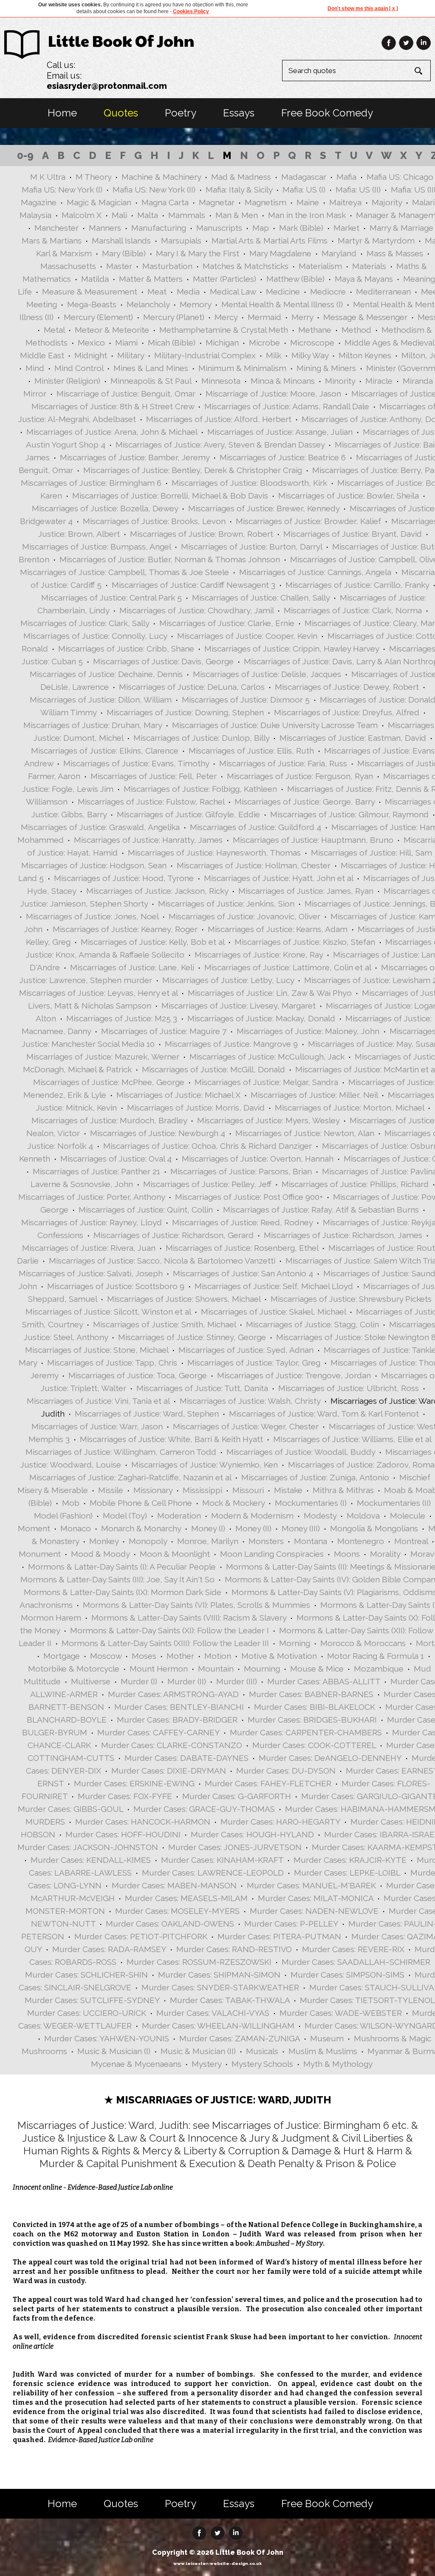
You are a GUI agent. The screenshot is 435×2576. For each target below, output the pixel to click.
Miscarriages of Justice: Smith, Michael (164, 1324)
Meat (157, 292)
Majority (387, 202)
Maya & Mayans (364, 279)
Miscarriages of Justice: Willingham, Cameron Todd (121, 1452)
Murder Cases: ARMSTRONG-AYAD (173, 1694)
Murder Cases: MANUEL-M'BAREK (311, 1885)
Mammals (187, 215)
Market (346, 228)
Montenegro (361, 1541)
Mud (422, 1669)
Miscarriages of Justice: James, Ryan (306, 891)
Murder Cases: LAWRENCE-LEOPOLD (213, 1873)
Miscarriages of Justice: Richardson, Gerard (174, 1235)
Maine (308, 202)
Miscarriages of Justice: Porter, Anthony (92, 1197)
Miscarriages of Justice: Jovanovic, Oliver (244, 916)
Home (62, 113)
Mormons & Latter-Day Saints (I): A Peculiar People (122, 1567)
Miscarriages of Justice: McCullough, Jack (267, 1057)
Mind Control (79, 368)
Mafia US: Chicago (400, 177)
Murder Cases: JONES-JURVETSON (235, 1847)
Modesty (320, 1516)
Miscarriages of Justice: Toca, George (138, 1375)
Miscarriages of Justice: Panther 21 (96, 1171)
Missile (111, 1490)
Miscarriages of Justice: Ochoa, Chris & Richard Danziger (208, 1146)
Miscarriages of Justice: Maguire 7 (164, 1031)
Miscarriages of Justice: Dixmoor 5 (246, 700)
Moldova (363, 1516)
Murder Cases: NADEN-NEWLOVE (314, 1911)
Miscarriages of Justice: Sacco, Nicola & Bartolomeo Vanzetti (162, 1261)
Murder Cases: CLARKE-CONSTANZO (172, 1745)
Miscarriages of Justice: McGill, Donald (213, 1069)
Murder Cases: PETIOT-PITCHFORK (141, 1936)
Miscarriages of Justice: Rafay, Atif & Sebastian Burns (321, 1210)
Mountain (216, 1669)
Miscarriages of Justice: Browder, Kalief (308, 521)
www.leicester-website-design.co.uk (217, 2563)
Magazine (39, 202)
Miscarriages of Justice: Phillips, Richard (355, 1184)
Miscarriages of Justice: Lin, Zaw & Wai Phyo (270, 993)
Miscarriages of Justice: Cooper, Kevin (247, 636)
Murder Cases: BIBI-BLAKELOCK (315, 1707)
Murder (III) (237, 1681)
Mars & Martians (52, 241)
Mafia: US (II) (358, 190)
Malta (148, 215)
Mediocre (328, 292)
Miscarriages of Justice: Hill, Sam (371, 853)
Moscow (106, 1656)
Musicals (262, 2051)
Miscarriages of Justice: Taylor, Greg (254, 1363)
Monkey (104, 1541)
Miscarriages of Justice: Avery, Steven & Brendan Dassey (220, 445)
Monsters (266, 1541)
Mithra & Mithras (343, 1490)
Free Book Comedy (327, 113)
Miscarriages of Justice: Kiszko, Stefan (305, 942)
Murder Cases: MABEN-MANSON (174, 1885)
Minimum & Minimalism (242, 368)
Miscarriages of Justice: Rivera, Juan (89, 1248)
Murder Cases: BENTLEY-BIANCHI (179, 1707)
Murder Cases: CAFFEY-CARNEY (158, 1732)
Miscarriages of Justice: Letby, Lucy (228, 980)
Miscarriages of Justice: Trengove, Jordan (294, 1375)
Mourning (262, 1669)
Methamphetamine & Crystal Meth (224, 330)
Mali (119, 215)
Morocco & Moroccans (363, 1643)
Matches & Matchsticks (246, 266)
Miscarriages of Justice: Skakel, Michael (273, 1312)
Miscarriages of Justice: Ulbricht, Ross (349, 1388)
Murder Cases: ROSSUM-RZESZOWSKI (199, 1962)
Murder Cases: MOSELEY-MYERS (177, 1911)
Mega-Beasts (92, 304)
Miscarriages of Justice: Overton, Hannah (258, 1159)
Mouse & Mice (317, 1669)
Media (188, 292)
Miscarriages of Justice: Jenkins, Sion (226, 904)
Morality (385, 1554)
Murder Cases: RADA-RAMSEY (109, 1949)
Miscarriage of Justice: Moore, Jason (273, 394)
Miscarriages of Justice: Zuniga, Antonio (315, 1477)
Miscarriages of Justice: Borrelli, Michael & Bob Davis (170, 496)
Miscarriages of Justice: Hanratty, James (148, 840)
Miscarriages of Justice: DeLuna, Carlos (192, 687)
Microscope (312, 343)
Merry (302, 317)
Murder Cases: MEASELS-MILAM (186, 1898)
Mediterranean (383, 292)
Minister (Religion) (67, 381)
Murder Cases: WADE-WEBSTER (341, 2013)
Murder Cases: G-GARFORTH (237, 1796)
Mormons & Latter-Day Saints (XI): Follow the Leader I (169, 1630)
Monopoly (148, 1541)
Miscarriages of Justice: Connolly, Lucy (95, 636)
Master (119, 266)
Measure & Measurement (90, 292)
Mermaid (264, 317)
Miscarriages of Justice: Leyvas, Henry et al (98, 993)
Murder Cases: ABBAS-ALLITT (324, 1681)
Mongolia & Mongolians (374, 1528)
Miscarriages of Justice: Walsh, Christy (250, 1401)
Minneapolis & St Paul (151, 381)
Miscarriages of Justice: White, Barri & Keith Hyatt (171, 1439)
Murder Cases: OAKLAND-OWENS (170, 1924)
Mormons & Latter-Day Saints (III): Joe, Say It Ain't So (117, 1579)
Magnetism (266, 202)
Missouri (248, 1490)
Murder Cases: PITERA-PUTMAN (279, 1936)
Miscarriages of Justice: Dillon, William (101, 700)
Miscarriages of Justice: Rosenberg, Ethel (242, 1248)
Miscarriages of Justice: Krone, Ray (259, 955)
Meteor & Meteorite (112, 330)
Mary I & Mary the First (198, 253)
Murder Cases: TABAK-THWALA (230, 2000)
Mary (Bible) (124, 253)
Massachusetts (68, 266)
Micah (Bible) (172, 343)
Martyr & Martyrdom (376, 241)
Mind (35, 368)
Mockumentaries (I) (311, 1503)
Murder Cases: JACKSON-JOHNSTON (88, 1847)
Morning (295, 1643)
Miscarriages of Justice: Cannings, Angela (315, 572)
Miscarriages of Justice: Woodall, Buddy (301, 1452)
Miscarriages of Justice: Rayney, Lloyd (92, 1222)
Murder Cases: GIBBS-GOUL (71, 1809)
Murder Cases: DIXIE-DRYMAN (169, 1771)
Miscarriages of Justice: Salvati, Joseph (91, 1273)
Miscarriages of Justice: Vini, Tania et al (98, 1401)
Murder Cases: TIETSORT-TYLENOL (367, 2000)
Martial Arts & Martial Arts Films (270, 241)
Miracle (379, 381)
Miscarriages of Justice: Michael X (178, 1095)
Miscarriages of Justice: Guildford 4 (256, 827)
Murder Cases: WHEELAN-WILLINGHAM (218, 2026)
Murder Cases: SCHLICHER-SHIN (86, 1975)
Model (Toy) (125, 1516)
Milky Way (310, 355)
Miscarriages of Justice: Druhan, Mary (93, 725)
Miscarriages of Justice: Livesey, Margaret (239, 1006)
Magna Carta (165, 202)
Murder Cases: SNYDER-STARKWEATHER (220, 1987)
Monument (40, 1554)
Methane (315, 330)
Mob (71, 1503)
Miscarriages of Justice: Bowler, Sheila (349, 496)
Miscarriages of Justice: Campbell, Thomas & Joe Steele (124, 572)
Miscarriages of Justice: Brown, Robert (202, 534)
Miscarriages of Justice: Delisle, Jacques (267, 674)
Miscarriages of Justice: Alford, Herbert (219, 419)
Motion (218, 1656)
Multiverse (91, 1681)
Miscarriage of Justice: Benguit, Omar (126, 394)
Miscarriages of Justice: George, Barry (305, 802)
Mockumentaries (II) (394, 1503)
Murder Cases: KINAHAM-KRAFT (222, 1860)
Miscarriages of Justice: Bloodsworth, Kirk (249, 483)
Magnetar (217, 202)
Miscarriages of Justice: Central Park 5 (112, 598)
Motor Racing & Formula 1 (376, 1656)
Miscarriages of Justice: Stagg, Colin (312, 1324)
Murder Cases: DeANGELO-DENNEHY (330, 1758)
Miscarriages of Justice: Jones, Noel (92, 916)
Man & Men (237, 215)
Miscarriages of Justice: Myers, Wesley (268, 1120)
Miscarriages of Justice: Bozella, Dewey (105, 508)
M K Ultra (48, 177)
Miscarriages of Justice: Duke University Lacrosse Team (275, 725)
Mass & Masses (395, 253)
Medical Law (233, 292)
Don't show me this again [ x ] (363, 9)
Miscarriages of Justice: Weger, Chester (246, 1426)
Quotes (121, 113)
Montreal (411, 1541)
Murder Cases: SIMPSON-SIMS (347, 1975)
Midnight (91, 355)
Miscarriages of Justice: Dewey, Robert (347, 687)
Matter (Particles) (225, 279)
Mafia (346, 177)
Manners (105, 228)
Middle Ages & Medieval (389, 343)
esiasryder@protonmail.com (107, 86)
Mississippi (202, 1490)
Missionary (153, 1490)
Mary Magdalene (280, 253)
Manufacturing (159, 228)
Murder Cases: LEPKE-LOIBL (347, 1873)
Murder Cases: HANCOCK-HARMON (143, 1822)
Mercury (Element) (98, 317)
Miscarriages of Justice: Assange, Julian (280, 432)
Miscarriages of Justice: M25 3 (122, 1018)
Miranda (418, 381)
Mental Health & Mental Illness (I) (282, 304)
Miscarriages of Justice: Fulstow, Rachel (151, 802)
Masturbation (167, 266)
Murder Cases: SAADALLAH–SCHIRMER (356, 1962)
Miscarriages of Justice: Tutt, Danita (202, 1388)
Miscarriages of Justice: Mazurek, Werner (103, 1057)
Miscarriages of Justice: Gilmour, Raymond (349, 814)
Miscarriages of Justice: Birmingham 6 (91, 483)
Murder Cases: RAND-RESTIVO (234, 1949)
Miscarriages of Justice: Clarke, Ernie (227, 623)
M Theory (93, 177)
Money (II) (253, 1528)
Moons (347, 1554)
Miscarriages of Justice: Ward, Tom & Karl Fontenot (324, 1414)
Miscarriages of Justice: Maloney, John (308, 1031)
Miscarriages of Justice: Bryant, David (353, 534)
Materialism (320, 266)
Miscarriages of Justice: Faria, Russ (283, 763)
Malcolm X (82, 215)
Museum (327, 2038)
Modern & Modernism (252, 1516)
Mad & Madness (241, 177)
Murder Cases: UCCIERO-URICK (87, 2013)
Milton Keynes (365, 355)
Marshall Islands (121, 241)
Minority (340, 381)
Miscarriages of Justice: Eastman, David (353, 738)
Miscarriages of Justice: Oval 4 (116, 1159)
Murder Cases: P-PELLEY (291, 1924)
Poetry (181, 113)
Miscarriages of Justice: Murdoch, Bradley (109, 1120)
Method (356, 330)
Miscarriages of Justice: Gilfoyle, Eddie (188, 814)
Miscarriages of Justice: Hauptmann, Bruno (313, 840)
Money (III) (301, 1528)
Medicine (283, 292)
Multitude (42, 1681)
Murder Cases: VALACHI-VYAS (213, 2013)
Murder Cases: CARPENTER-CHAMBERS (306, 1732)
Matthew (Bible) (295, 279)
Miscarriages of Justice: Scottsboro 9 (116, 1286)
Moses (144, 1656)
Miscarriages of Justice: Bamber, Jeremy (135, 457)
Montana (311, 1541)
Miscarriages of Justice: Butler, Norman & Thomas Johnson (170, 559)
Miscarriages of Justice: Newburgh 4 (158, 1133)
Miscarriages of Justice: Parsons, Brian (241, 1171)
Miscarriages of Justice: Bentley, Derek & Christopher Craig (193, 470)
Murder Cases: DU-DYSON (286, 1771)
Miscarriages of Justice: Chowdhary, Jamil (196, 610)
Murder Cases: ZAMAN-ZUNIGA (240, 2038)
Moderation (179, 1516)
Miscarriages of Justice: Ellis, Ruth (251, 751)
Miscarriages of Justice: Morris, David (196, 1108)
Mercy (226, 317)
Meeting (42, 304)
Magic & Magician (99, 202)
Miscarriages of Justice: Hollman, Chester (254, 865)
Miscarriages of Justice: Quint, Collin (146, 1210)
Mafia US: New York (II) (154, 190)
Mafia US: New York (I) (62, 190)
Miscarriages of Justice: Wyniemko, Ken (205, 1465)
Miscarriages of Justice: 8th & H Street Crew (113, 406)
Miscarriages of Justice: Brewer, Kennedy (264, 508)
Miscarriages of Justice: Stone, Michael (97, 1350)
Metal (54, 330)
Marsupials (181, 241)
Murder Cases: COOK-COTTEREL (314, 1745)
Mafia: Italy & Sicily (239, 190)
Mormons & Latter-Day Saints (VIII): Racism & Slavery (189, 1618)
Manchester (56, 228)
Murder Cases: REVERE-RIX (353, 1949)
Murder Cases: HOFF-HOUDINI (123, 1834)
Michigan (222, 343)
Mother (180, 1656)
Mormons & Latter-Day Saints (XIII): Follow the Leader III (165, 1643)
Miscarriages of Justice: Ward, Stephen (147, 1414)
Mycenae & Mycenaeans (136, 2064)
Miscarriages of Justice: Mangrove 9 (231, 1044)
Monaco (76, 1528)
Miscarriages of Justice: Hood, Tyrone (124, 878)
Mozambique (379, 1669)
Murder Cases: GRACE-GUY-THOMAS (204, 1809)
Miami (126, 343)
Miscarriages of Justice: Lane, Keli (132, 967)
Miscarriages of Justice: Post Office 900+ (249, 1197)
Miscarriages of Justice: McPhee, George (109, 1082)
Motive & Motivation (279, 1656)
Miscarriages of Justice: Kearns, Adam (278, 929)
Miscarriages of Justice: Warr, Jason (97, 1426)
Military (131, 355)
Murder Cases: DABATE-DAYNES (186, 1758)
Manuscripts (219, 228)
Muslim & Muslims (323, 2051)
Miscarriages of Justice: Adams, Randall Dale (287, 406)
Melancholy (148, 304)
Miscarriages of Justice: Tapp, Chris (112, 1363)
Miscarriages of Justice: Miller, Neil (314, 1095)
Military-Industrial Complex (205, 355)
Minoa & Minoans (283, 381)
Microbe (264, 343)
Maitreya (345, 202)
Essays (239, 113)
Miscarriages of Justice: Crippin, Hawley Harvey (292, 649)
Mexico (91, 343)
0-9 (25, 155)
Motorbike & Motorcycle (74, 1669)
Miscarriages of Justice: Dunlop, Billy (201, 738)
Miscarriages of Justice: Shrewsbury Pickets (351, 1299)
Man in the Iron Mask (307, 215)
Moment (34, 1528)
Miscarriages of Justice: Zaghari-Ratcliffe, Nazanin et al (130, 1477)
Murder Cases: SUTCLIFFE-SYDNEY (92, 2000)
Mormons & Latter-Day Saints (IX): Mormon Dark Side (123, 1592)
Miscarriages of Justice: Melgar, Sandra (266, 1082)
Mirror (35, 394)
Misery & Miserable (53, 1490)
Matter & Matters (151, 279)
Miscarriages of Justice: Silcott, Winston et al (108, 1312)
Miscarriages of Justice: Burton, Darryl (251, 547)
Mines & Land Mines (151, 368)
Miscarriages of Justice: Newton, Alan (305, 1133)
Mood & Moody (100, 1554)
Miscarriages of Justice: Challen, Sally (261, 598)
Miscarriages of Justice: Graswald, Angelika (100, 827)
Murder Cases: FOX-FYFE (125, 1796)
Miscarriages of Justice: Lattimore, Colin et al (288, 967)
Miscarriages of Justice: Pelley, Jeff (207, 1184)
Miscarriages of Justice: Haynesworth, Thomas (214, 853)
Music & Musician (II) (198, 2051)
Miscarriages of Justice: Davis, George (163, 661)
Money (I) (208, 1528)
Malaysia (35, 215)
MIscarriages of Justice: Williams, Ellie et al (352, 1439)
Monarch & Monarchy (141, 1528)
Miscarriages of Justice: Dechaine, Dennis (106, 674)
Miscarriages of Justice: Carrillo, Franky (357, 585)
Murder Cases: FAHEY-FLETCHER (268, 1783)
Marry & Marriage (401, 228)
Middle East (42, 355)
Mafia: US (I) (304, 190)
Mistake (288, 1490)
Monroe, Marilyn (208, 1541)
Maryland (339, 253)
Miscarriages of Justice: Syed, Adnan (246, 1350)
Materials (369, 266)
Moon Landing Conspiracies (272, 1554)
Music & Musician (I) (114, 2051)
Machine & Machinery (161, 177)
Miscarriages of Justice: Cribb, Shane (126, 649)
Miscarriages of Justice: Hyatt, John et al (278, 878)
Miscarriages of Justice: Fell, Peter (154, 776)
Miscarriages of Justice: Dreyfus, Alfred (347, 712)
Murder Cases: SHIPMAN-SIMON (219, 1975)
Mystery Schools (262, 2064)
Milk (274, 355)
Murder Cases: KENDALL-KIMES (91, 1860)
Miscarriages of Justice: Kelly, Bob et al (153, 942)
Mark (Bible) (301, 228)
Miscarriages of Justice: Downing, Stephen (185, 712)
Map (261, 228)
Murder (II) (187, 1681)
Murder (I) (139, 1681)
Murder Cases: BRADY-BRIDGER (177, 1720)
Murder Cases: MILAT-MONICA (316, 1898)
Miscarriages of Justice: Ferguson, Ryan (300, 776)
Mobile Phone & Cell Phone (141, 1503)
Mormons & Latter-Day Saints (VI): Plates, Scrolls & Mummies (196, 1605)
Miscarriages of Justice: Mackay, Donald (261, 1018)
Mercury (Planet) (174, 317)
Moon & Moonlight (175, 1554)
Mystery (206, 2064)
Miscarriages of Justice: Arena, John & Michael (112, 432)
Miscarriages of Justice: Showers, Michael (184, 1299)
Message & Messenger (365, 317)
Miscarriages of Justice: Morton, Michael (349, 1108)
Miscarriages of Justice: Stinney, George (192, 1337)
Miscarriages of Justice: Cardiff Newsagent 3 (193, 585)
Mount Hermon (159, 1669)
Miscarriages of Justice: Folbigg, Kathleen (200, 789)
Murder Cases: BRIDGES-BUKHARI (312, 1720)
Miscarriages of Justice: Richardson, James (343, 1235)
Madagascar (304, 177)
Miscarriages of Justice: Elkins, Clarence (105, 751)
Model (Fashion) (63, 1516)
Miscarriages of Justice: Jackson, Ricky (157, 891)
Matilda (95, 279)
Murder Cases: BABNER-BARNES (311, 1694)
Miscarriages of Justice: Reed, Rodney (242, 1222)
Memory (195, 304)
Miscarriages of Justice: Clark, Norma (353, 610)
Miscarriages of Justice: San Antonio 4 (243, 1273)
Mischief (415, 1477)
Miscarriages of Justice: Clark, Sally (85, 623)
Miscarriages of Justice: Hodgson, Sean (94, 865)
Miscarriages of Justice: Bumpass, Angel (96, 547)
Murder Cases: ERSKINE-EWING (134, 1783)
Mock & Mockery (233, 1503)
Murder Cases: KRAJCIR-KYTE (350, 1860)
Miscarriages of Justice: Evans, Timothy (136, 763)
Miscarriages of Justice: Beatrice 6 (283, 457)
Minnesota (221, 381)
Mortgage (62, 1656)
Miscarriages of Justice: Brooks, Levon (154, 521)
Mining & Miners (326, 368)
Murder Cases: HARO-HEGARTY (280, 1822)
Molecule (408, 1516)
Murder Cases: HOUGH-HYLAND (252, 1834)
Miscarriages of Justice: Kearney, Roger (125, 929)
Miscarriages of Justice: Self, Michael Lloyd (274, 1286)
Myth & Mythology (338, 2064)
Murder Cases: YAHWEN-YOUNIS (107, 2038)
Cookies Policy (191, 11)
